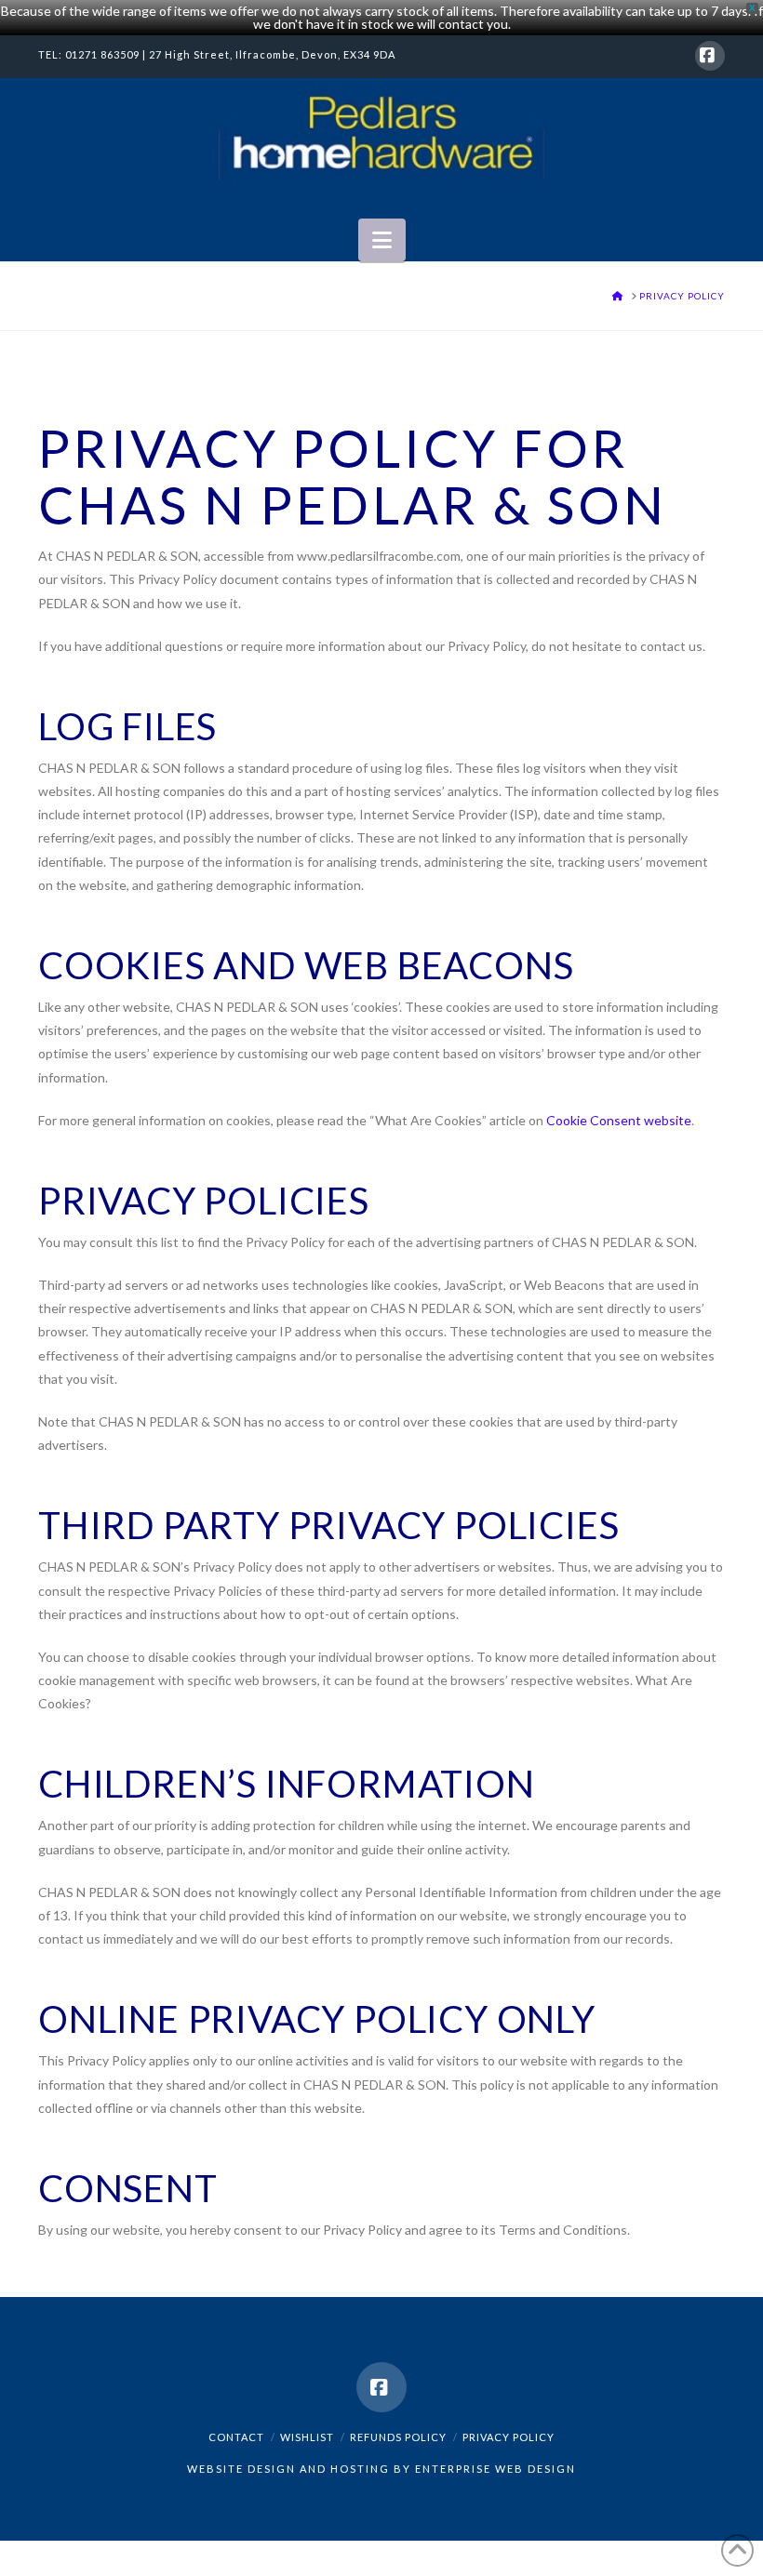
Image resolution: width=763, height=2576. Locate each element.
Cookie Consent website (619, 1120)
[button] (382, 240)
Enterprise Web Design (495, 2469)
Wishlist (307, 2437)
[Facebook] (710, 56)
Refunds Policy (398, 2437)
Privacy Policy (509, 2437)
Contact (236, 2437)
